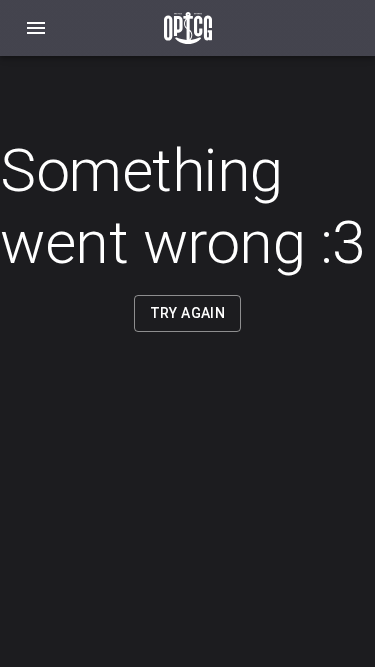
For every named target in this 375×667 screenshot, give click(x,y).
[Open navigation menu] (36, 28)
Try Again (188, 313)
